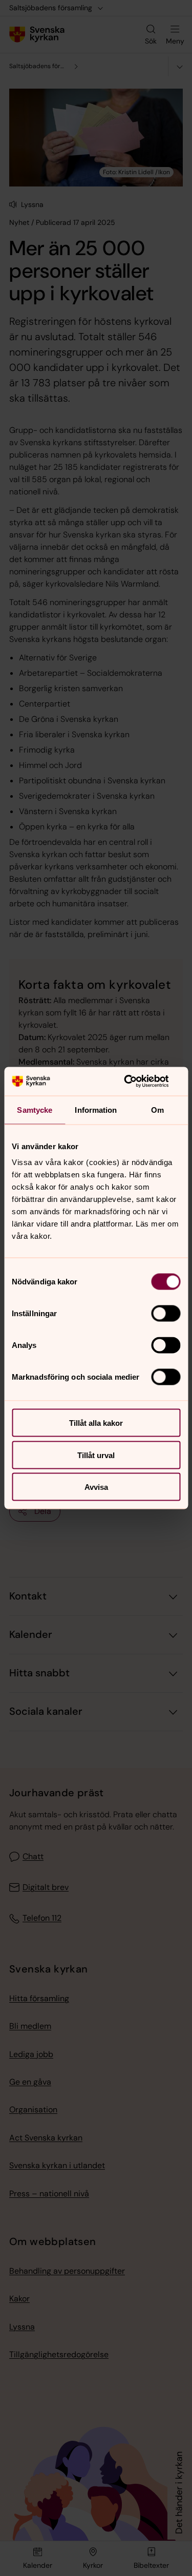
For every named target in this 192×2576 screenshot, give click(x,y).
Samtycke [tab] (35, 1109)
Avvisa (96, 1487)
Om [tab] (157, 1109)
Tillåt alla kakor (96, 1423)
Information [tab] (96, 1109)
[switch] (166, 1314)
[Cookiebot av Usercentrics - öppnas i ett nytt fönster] (137, 1082)
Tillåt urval (96, 1455)
